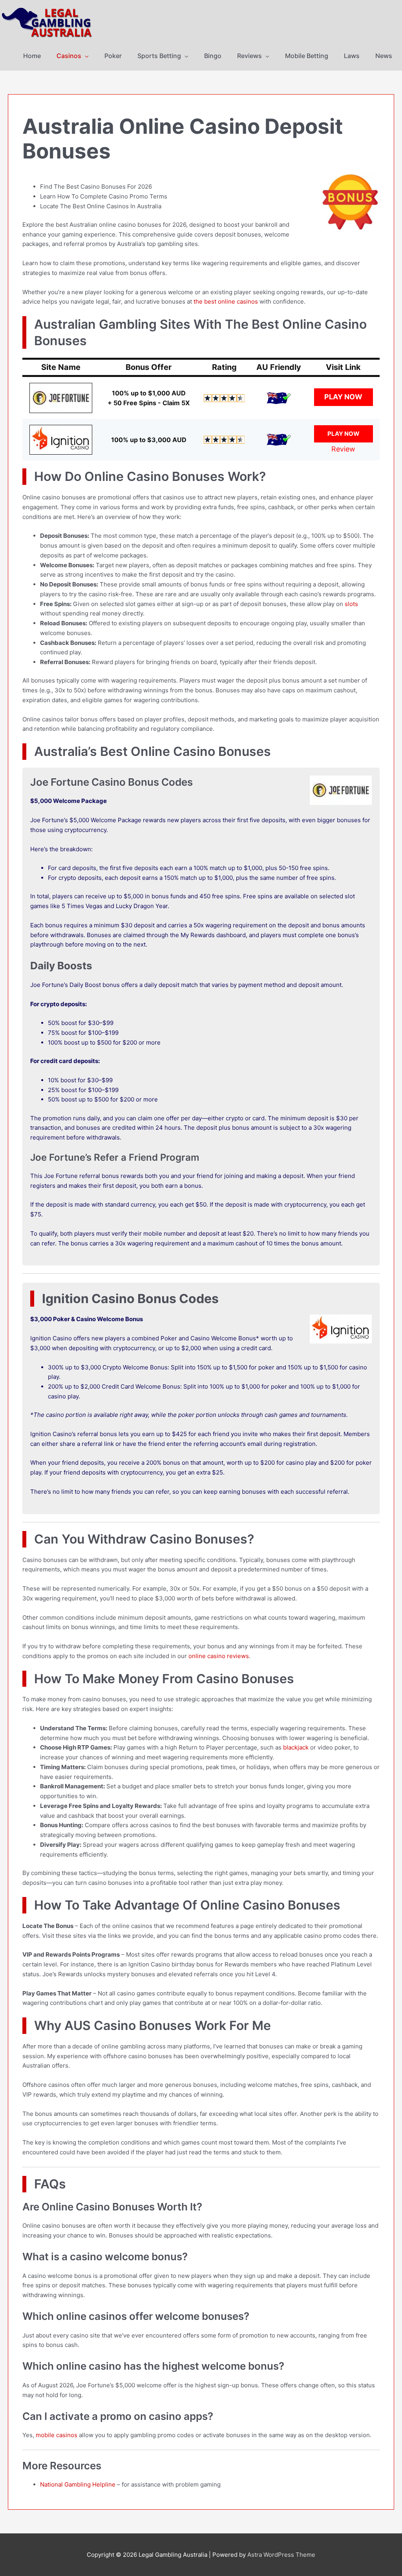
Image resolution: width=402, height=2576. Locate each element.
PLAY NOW (343, 397)
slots (351, 604)
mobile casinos (57, 2435)
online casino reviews (219, 1656)
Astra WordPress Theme (281, 2555)
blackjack (296, 1747)
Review (343, 449)
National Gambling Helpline (78, 2484)
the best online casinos (226, 301)
